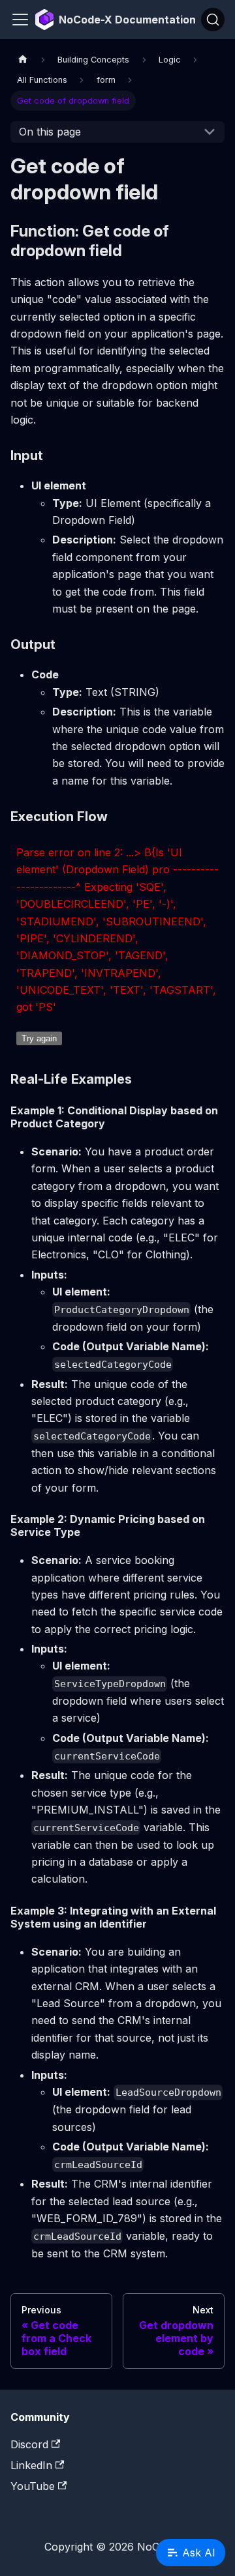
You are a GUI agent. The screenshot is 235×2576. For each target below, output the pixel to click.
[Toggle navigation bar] (20, 20)
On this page (50, 132)
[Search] (213, 20)
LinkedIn (31, 2465)
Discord (29, 2444)
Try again (39, 1038)
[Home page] (23, 60)
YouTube (33, 2486)
